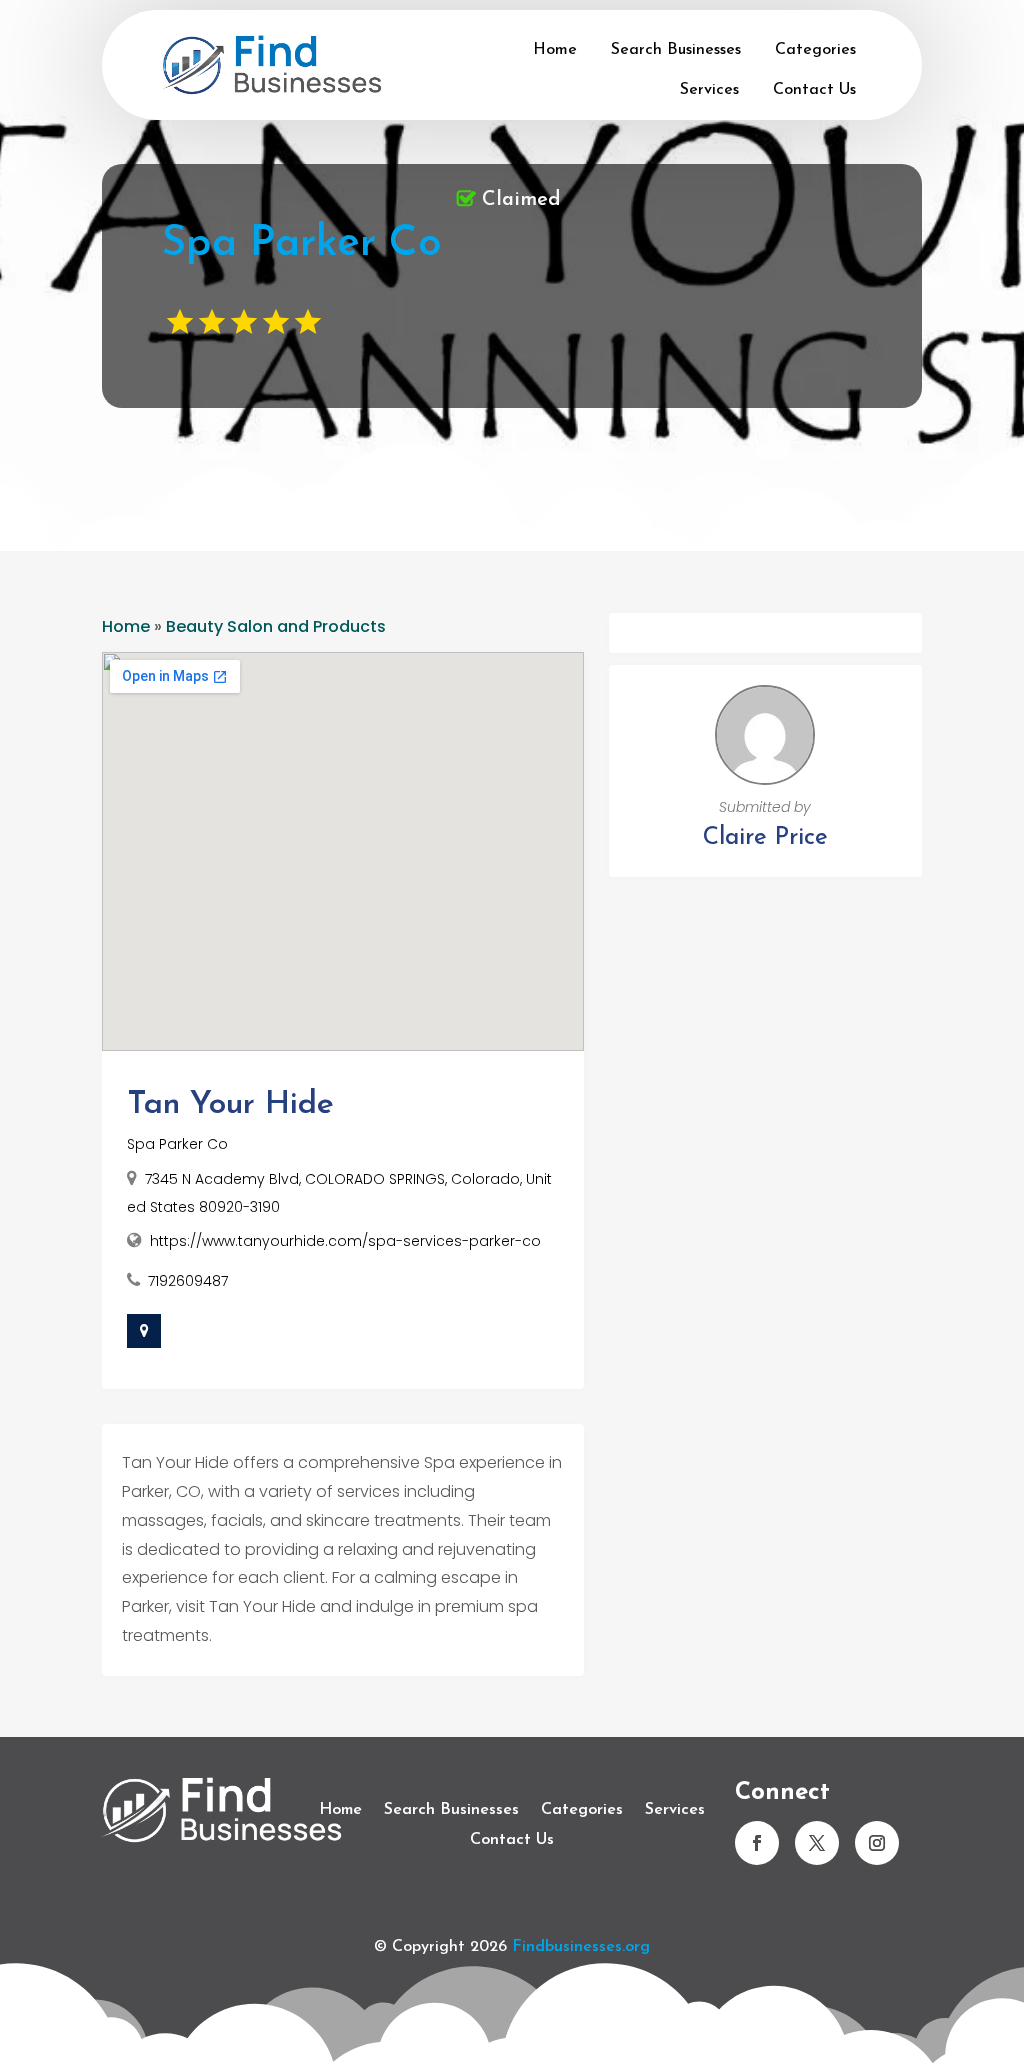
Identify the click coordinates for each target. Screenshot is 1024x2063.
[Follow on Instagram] (877, 1843)
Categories (815, 50)
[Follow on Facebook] (757, 1843)
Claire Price (765, 838)
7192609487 (188, 1281)
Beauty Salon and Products (276, 626)
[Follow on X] (817, 1843)
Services (709, 90)
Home (555, 50)
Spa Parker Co (177, 1144)
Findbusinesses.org (581, 1947)
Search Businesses (676, 50)
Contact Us (814, 90)
